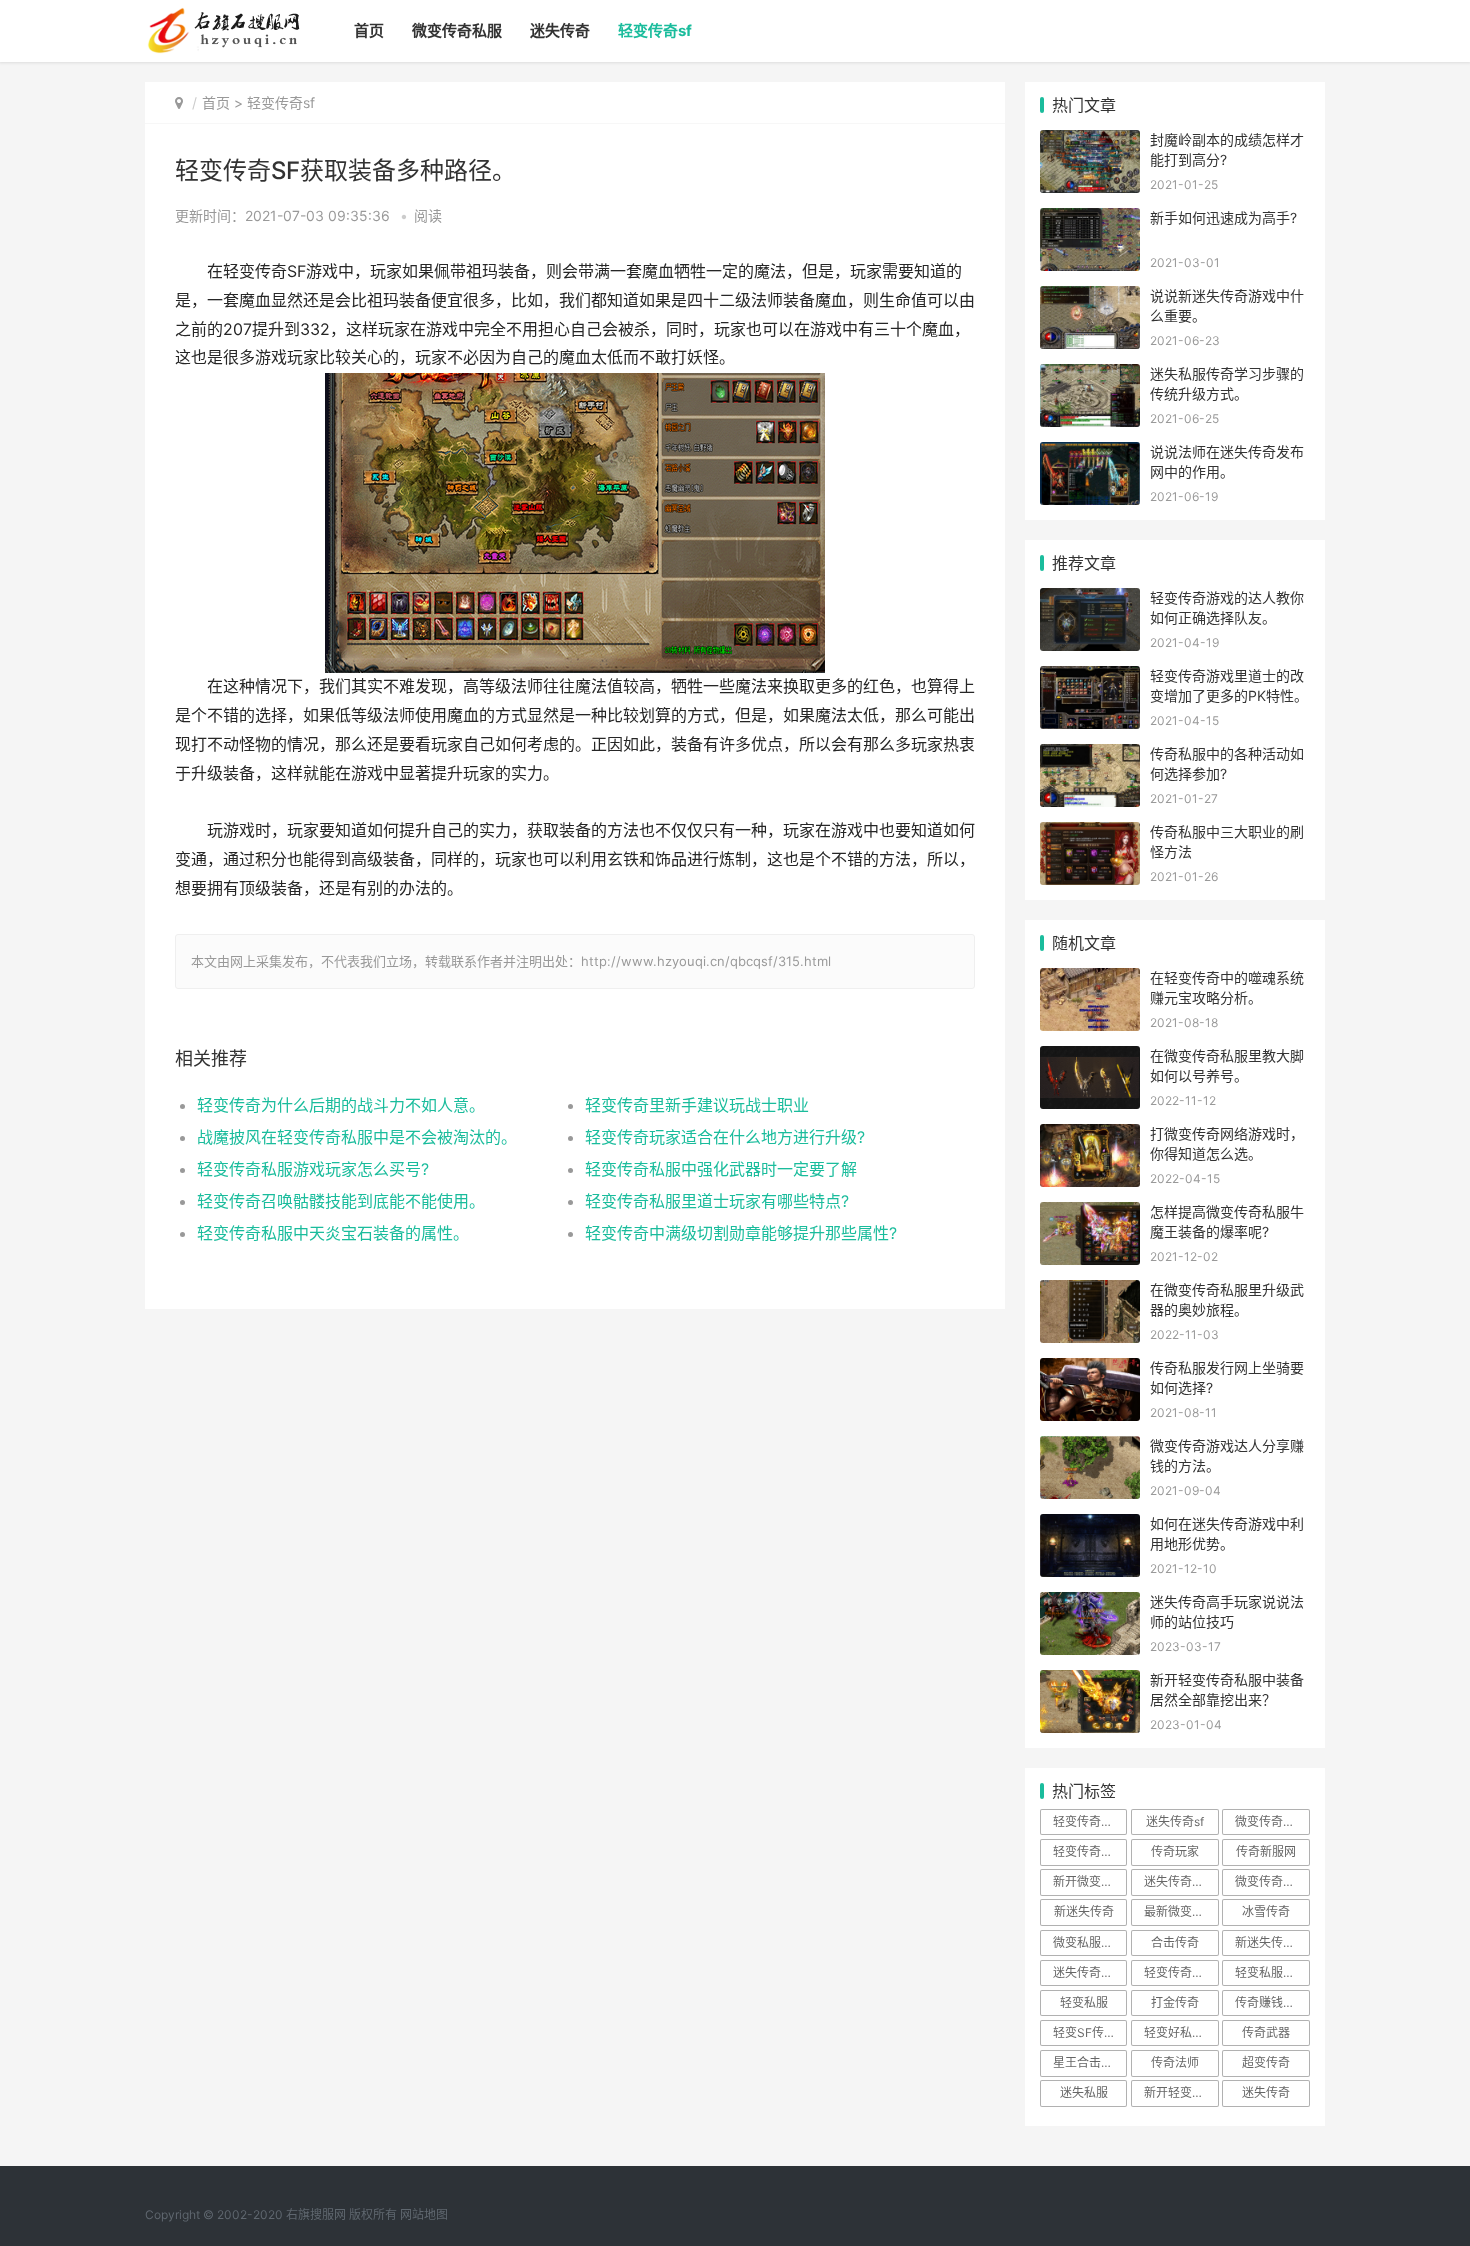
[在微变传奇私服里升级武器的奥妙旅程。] (1090, 1292)
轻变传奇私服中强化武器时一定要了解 (721, 1169)
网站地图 (424, 2214)
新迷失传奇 (1084, 1911)
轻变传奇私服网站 (1090, 1851)
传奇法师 (1175, 2062)
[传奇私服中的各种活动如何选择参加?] (1090, 756)
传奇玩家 (1175, 1851)
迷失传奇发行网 (1181, 1881)
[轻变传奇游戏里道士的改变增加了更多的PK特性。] (1090, 678)
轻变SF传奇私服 (1090, 2032)
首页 (369, 30)
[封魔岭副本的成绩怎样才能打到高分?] (1090, 142)
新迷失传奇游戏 (1272, 1942)
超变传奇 (1266, 2062)
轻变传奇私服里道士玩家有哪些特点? (717, 1201)
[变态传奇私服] (222, 16)
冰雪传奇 (1266, 1911)
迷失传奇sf (1175, 1821)
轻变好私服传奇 (1181, 2032)
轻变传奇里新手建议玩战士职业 (697, 1105)
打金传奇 (1175, 2002)
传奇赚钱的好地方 (1272, 2002)
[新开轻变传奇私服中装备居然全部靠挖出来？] (1090, 1682)
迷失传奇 (560, 30)
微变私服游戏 (1089, 1942)
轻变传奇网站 (1180, 1972)
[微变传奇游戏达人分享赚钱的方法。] (1090, 1448)
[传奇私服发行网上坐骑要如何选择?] (1090, 1370)
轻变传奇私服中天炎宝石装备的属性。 (333, 1233)
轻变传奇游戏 (1089, 1821)
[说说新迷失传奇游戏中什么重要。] (1090, 298)
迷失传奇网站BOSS (1090, 1972)
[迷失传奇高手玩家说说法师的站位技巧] (1090, 1604)
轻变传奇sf (655, 30)
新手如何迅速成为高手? (1223, 217)
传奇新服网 (1266, 1851)
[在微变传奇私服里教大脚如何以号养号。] (1090, 1058)
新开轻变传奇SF (1181, 2092)
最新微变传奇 (1180, 1911)
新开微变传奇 (1089, 1881)
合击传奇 (1175, 1942)
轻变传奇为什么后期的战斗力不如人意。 (341, 1105)
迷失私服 (1084, 2092)
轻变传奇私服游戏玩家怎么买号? (313, 1169)
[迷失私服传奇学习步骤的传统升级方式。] (1090, 376)
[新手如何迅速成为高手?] (1090, 220)
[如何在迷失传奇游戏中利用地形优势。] (1090, 1526)
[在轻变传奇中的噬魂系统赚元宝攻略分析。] (1090, 980)
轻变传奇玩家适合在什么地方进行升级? (725, 1137)
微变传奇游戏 (1271, 1821)
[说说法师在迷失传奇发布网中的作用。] (1090, 454)
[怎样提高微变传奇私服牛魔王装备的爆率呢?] (1090, 1214)
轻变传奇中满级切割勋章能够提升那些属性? (741, 1233)
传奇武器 (1266, 2032)
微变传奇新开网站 (1272, 1881)
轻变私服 (1084, 2002)
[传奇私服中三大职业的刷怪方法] (1090, 834)
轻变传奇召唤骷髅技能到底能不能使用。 (341, 1201)
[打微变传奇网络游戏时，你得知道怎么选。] (1090, 1136)
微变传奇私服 (457, 30)
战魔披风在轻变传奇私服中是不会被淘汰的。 (357, 1137)
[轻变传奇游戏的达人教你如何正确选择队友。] (1090, 600)
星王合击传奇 (1089, 2062)
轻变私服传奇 (1271, 1972)
